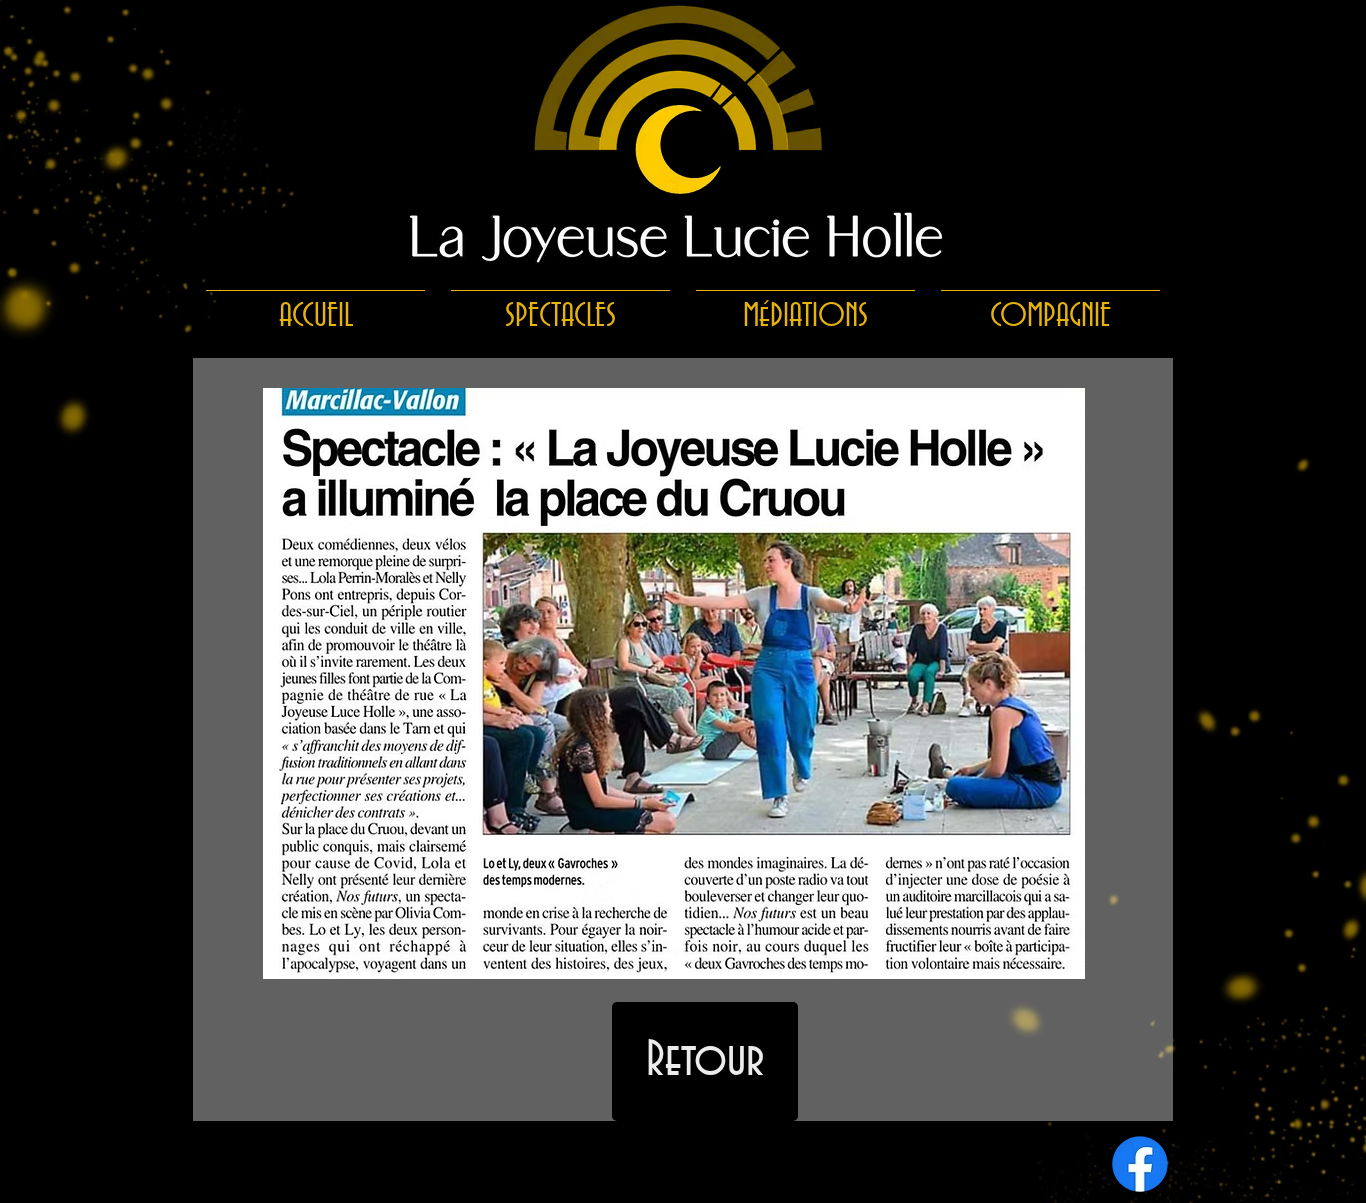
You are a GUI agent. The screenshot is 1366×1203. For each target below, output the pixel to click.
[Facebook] (1140, 1164)
